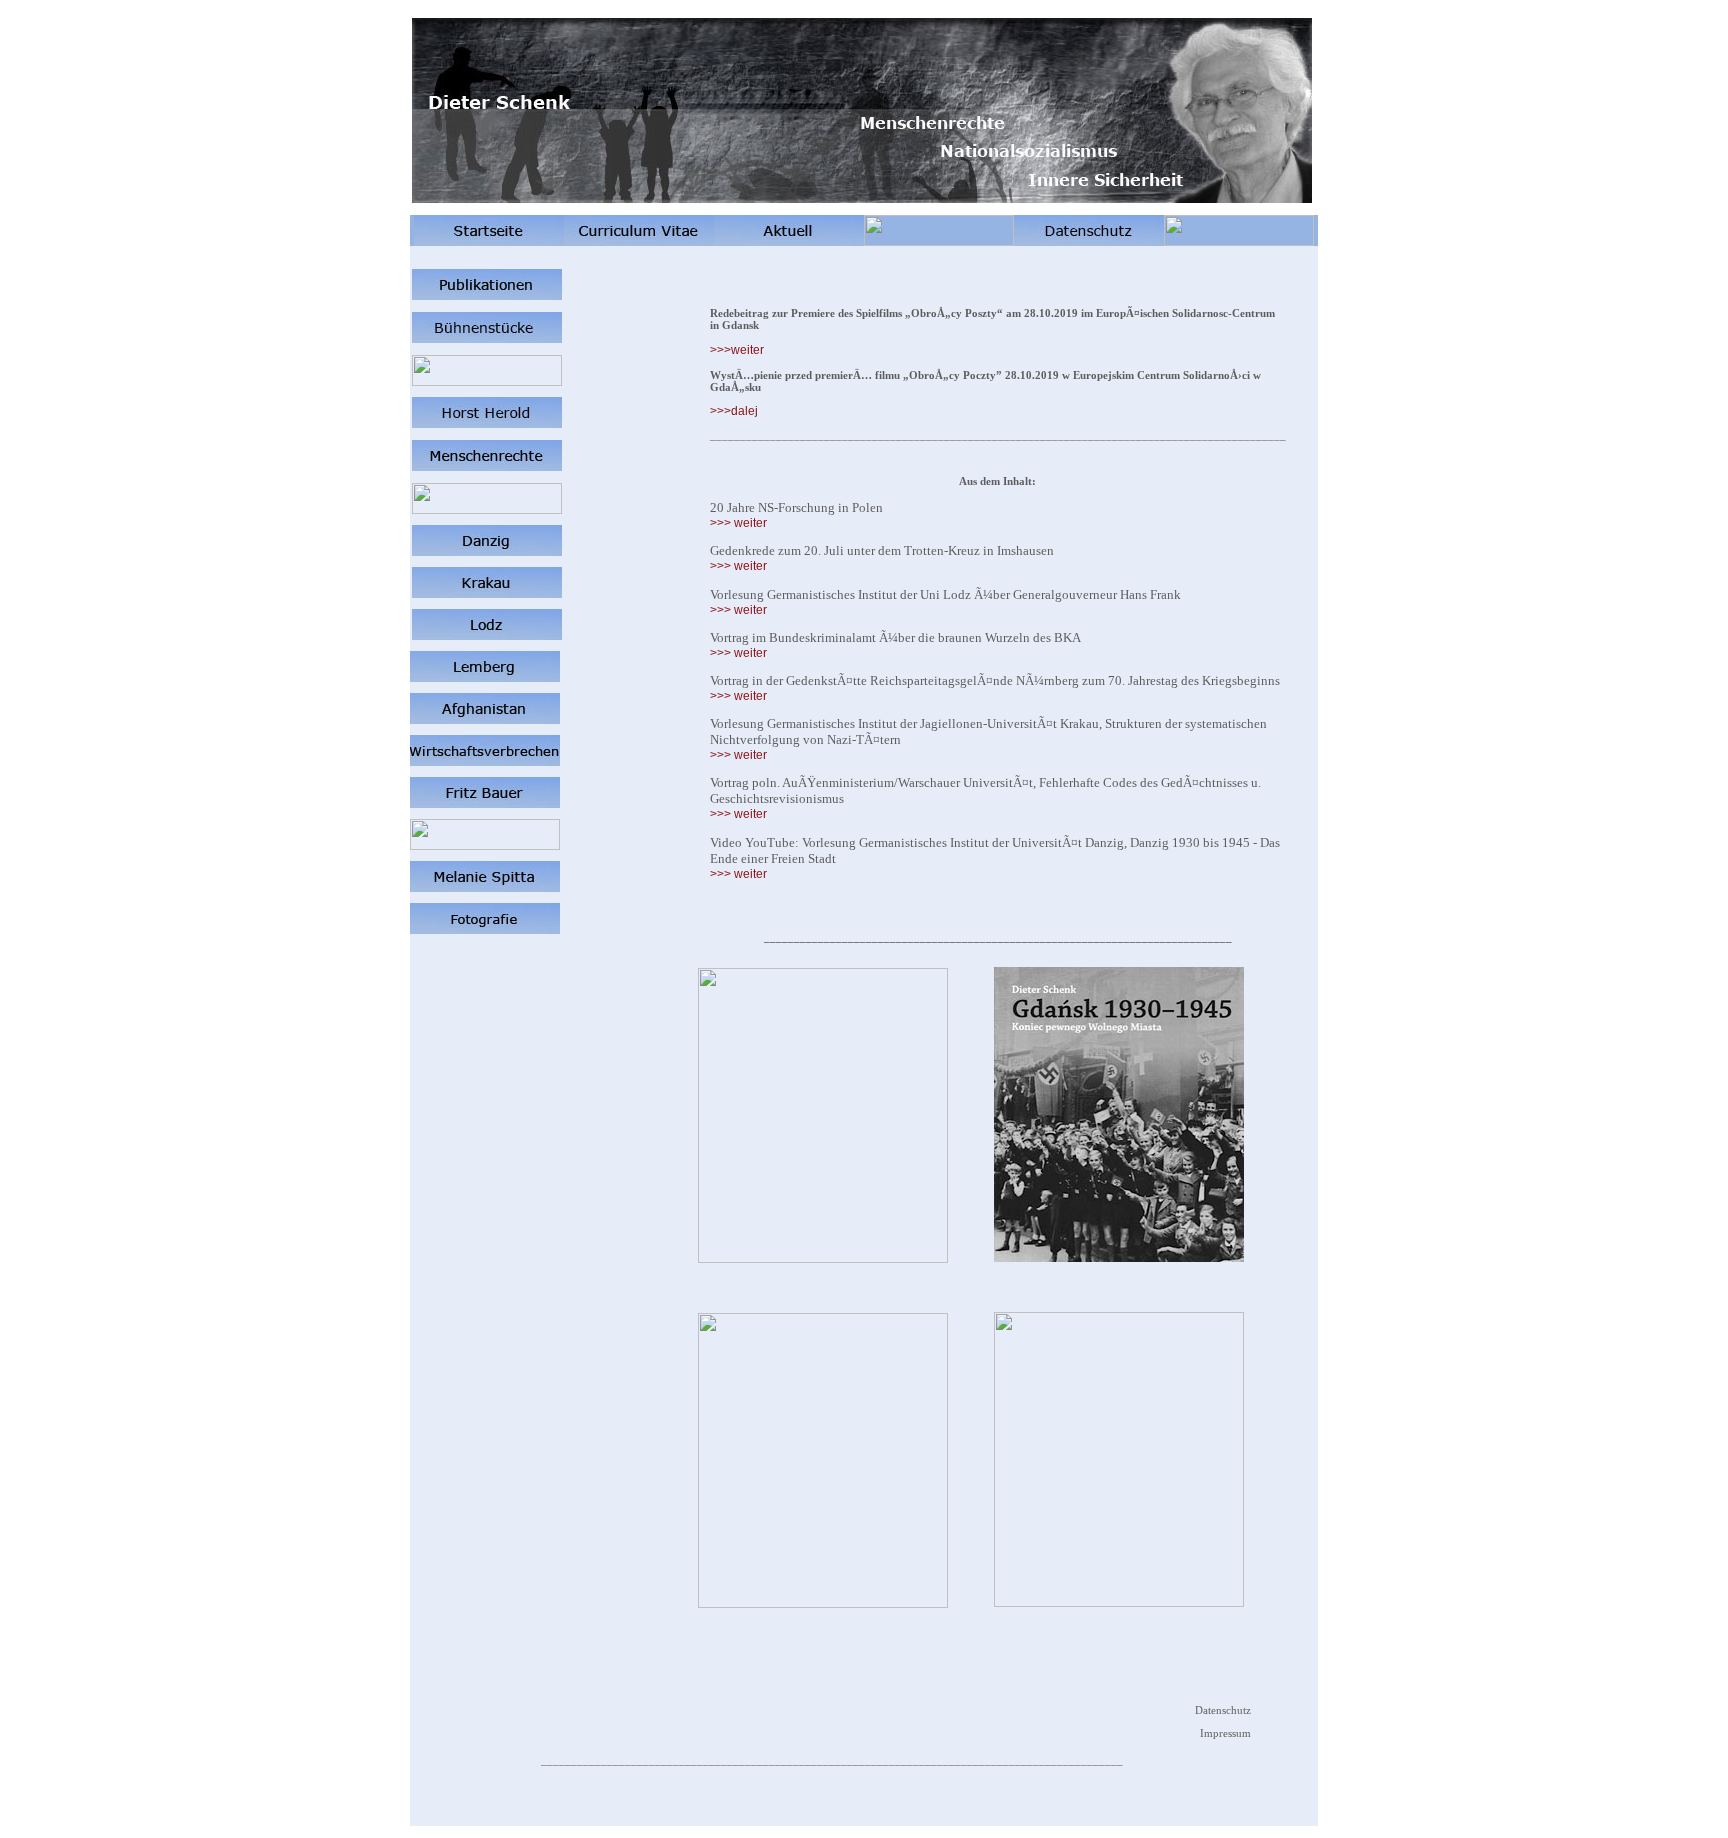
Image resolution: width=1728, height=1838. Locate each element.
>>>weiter (737, 350)
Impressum (1225, 1733)
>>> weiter (738, 523)
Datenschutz (1223, 1710)
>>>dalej (734, 411)
